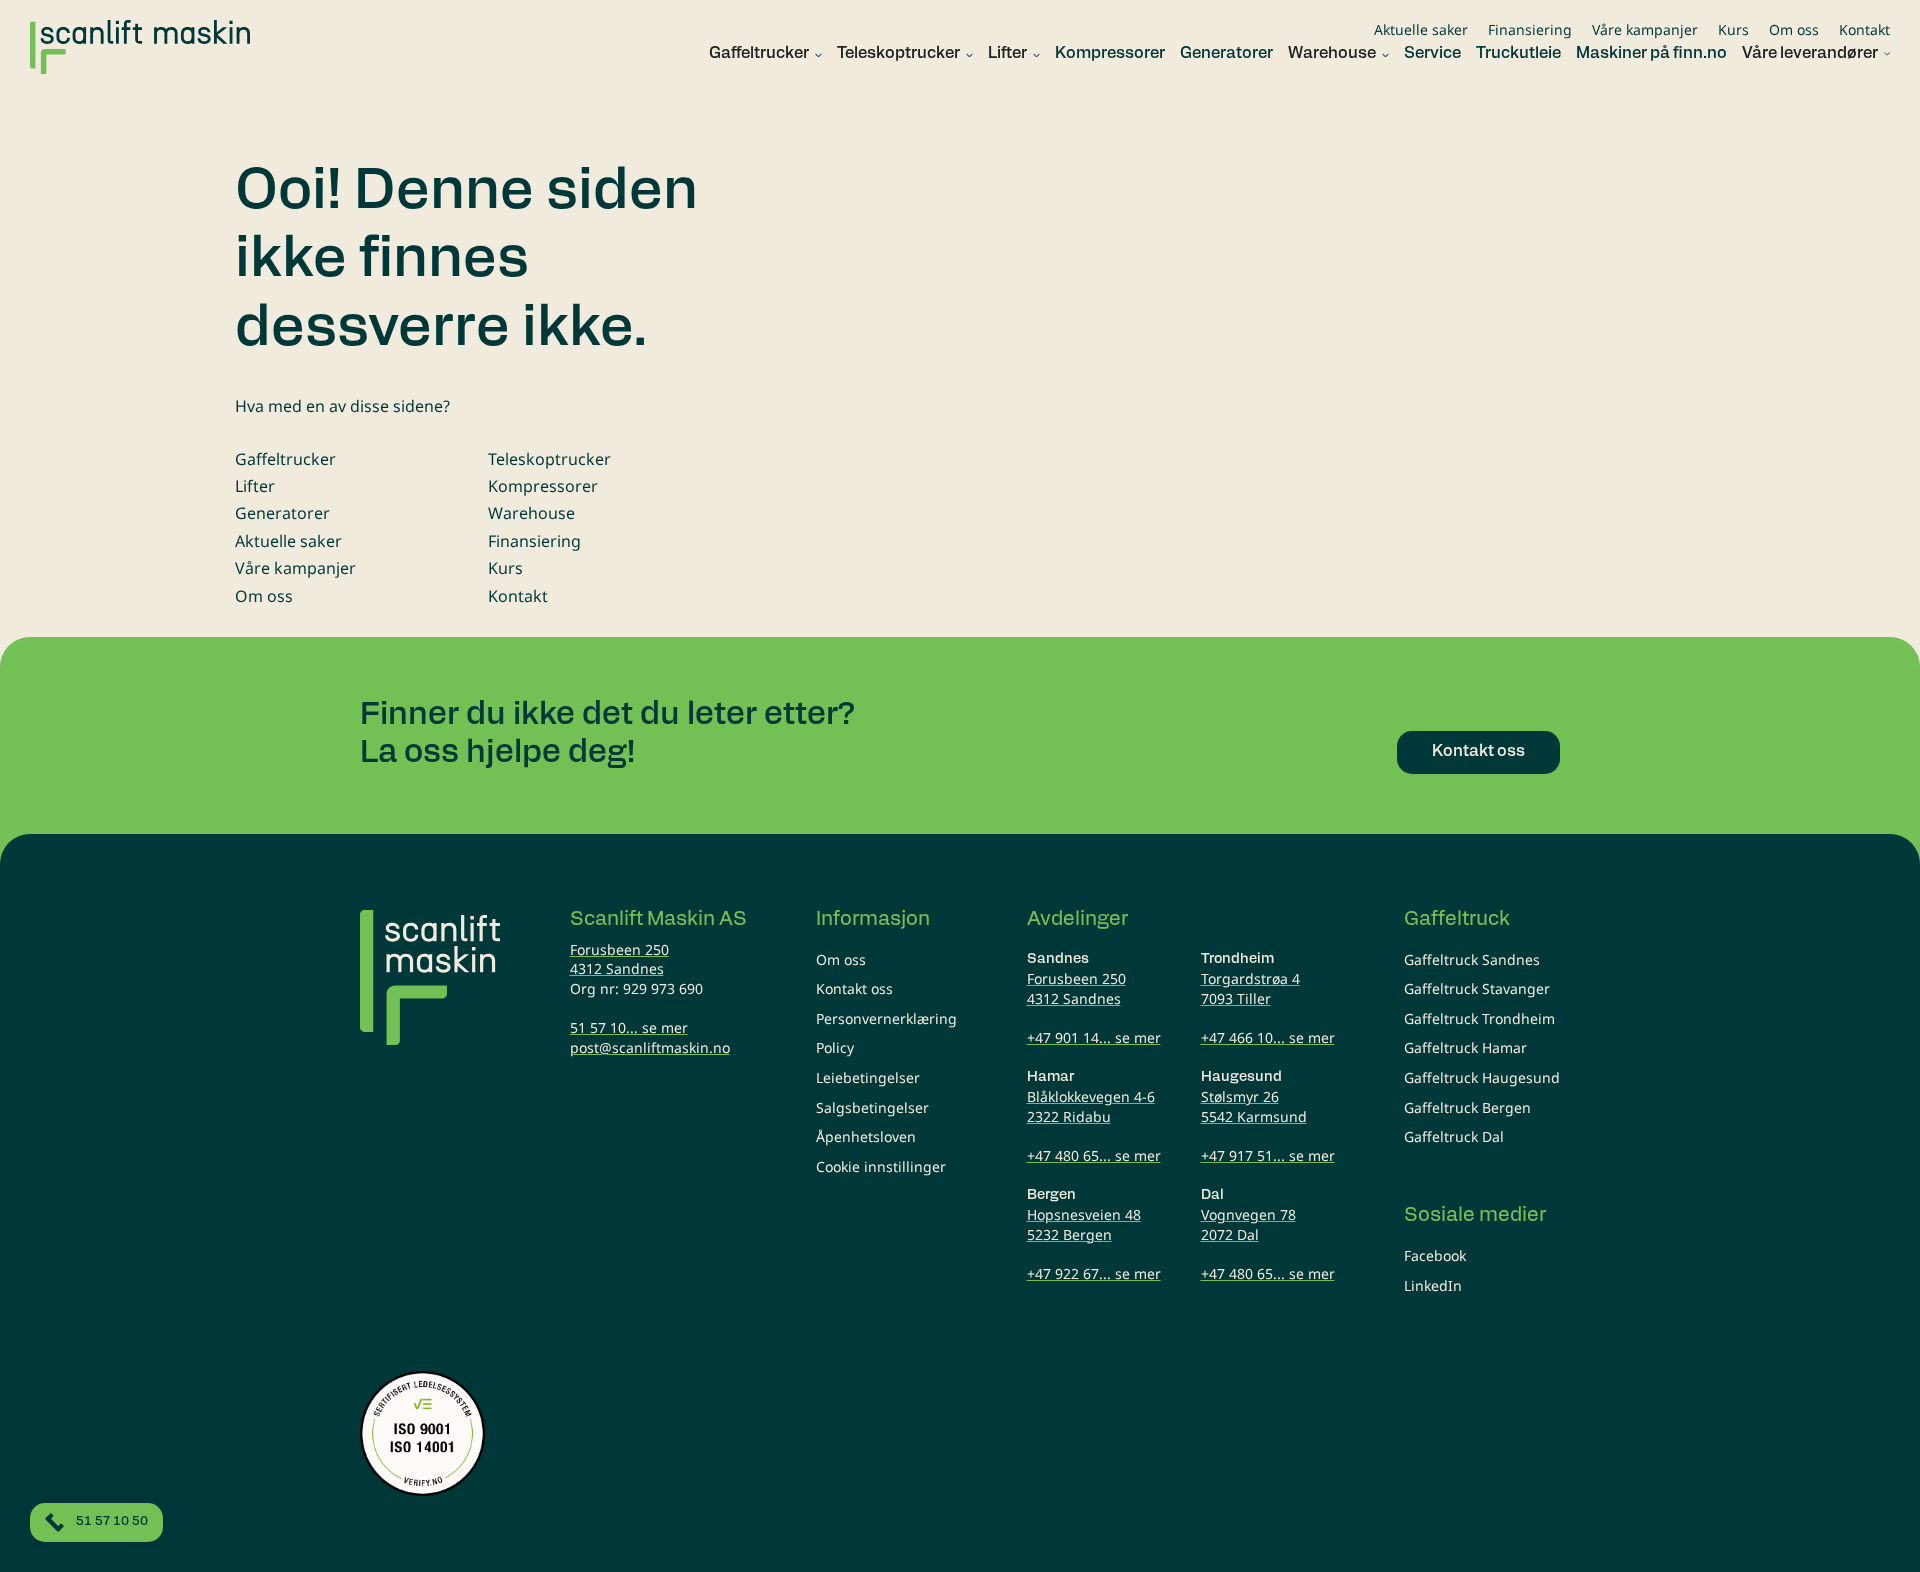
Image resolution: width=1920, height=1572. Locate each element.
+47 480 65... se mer (1094, 1155)
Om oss (1794, 29)
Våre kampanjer (1645, 29)
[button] (758, 54)
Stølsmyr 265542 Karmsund (1254, 1106)
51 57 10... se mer (629, 1027)
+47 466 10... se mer (1268, 1037)
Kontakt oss (854, 988)
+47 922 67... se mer (1094, 1273)
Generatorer (282, 513)
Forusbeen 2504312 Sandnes (619, 959)
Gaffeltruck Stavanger (1477, 988)
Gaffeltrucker (285, 459)
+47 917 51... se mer (1268, 1155)
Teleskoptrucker (549, 459)
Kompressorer (543, 486)
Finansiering (1530, 29)
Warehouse (531, 513)
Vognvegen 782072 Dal (1248, 1224)
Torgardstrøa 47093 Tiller (1250, 988)
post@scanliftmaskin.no (650, 1047)
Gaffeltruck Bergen (1467, 1107)
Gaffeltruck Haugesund (1482, 1077)
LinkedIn (1433, 1285)
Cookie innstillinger (881, 1166)
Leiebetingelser (868, 1077)
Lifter (255, 486)
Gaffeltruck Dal (1454, 1136)
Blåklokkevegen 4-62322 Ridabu (1091, 1106)
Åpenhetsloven (866, 1136)
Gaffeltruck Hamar (1465, 1047)
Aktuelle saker (1421, 29)
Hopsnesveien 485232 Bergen (1084, 1224)
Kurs (1733, 29)
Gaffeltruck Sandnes (1472, 959)
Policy (835, 1047)
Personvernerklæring (886, 1018)
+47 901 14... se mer (1094, 1037)
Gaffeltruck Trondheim (1479, 1018)
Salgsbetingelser (872, 1107)
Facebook (1435, 1255)
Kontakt (1864, 29)
